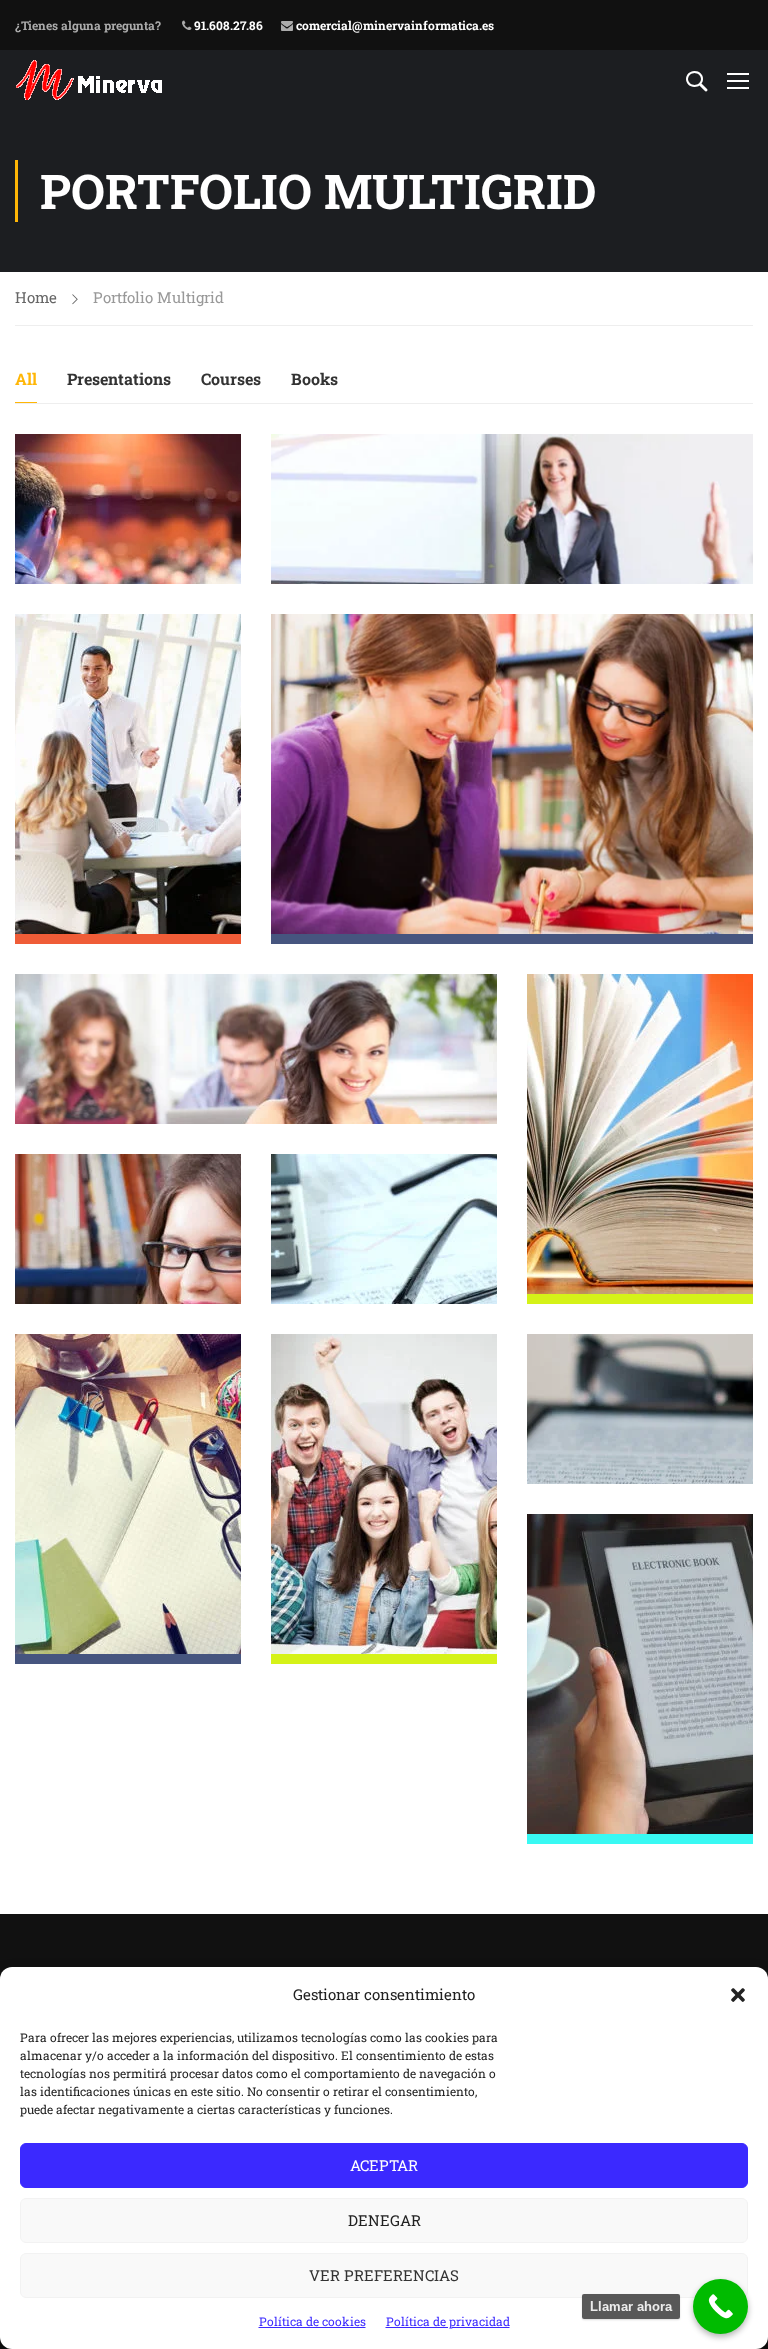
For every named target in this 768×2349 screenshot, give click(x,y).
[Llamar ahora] (720, 2306)
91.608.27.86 (227, 25)
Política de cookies (312, 2321)
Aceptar (384, 2165)
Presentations (119, 378)
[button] (738, 1995)
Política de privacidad (448, 2321)
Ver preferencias (384, 2275)
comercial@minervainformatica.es (393, 25)
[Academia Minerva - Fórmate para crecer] (91, 80)
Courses (231, 378)
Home (36, 297)
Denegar (384, 2220)
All (26, 378)
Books (314, 378)
